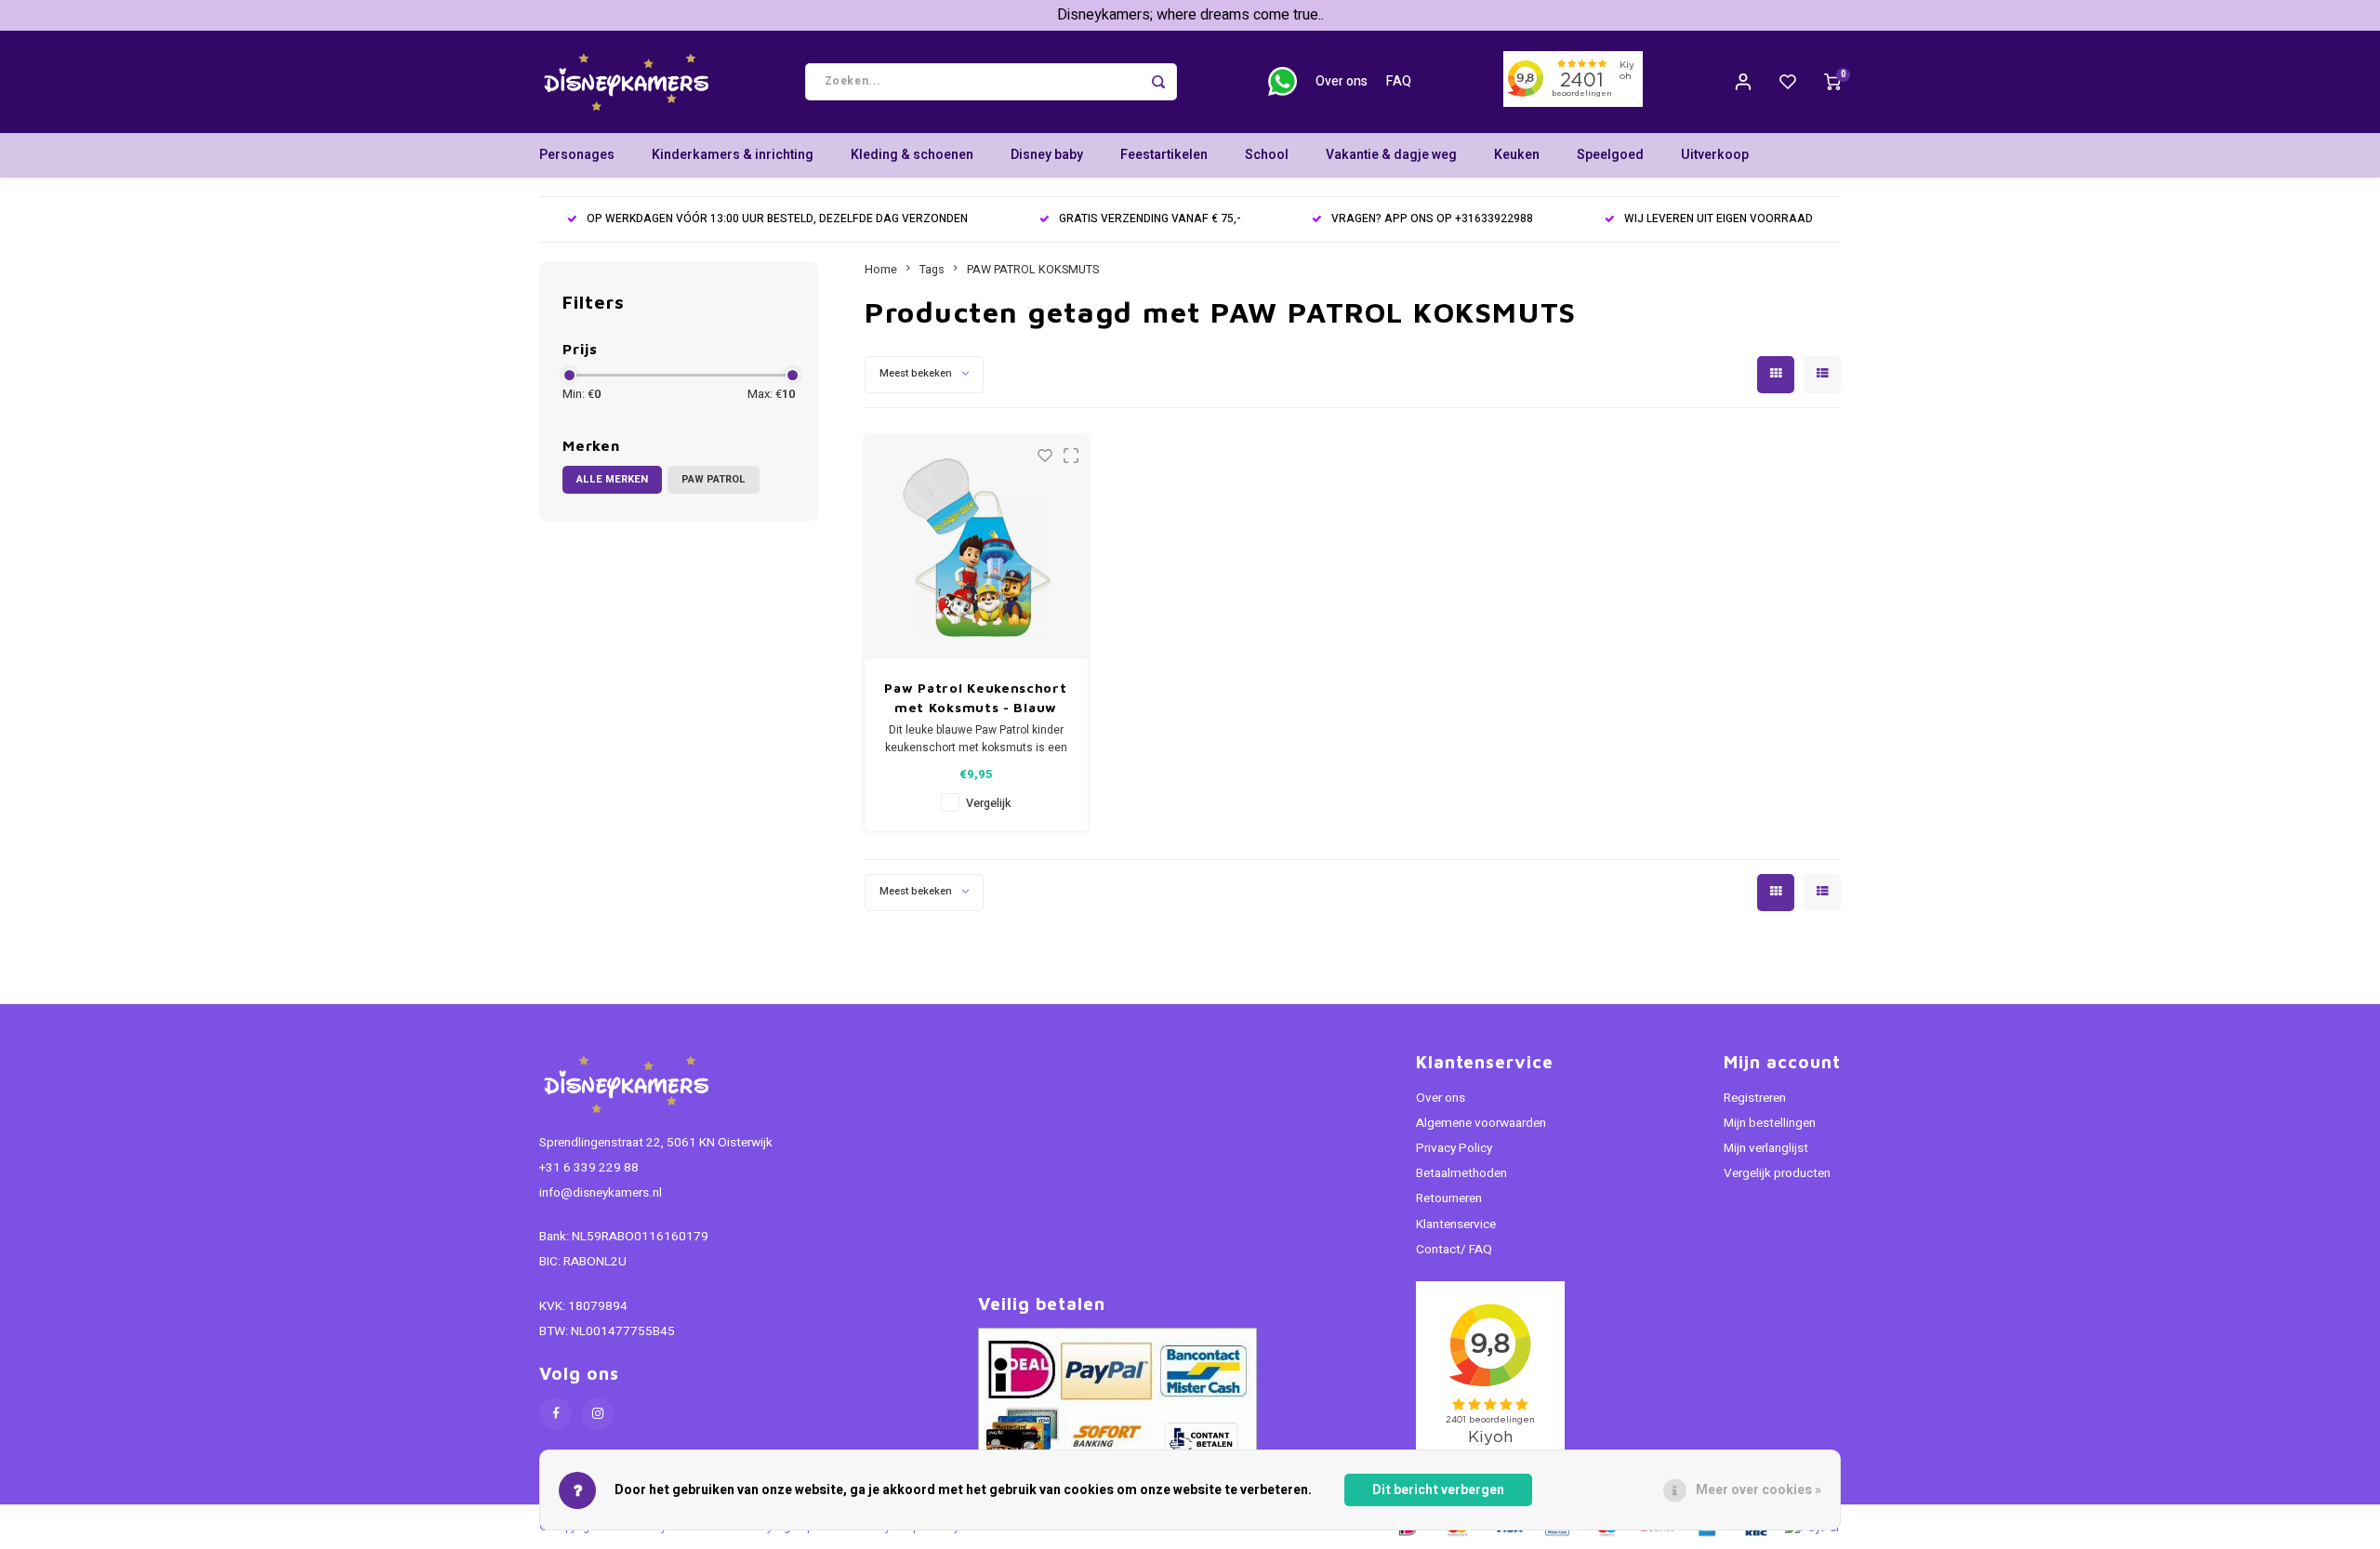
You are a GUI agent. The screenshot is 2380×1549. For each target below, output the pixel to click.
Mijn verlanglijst (1766, 1148)
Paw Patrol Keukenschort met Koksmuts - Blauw (975, 697)
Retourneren (1449, 1198)
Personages (577, 155)
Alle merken (612, 479)
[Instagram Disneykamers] (597, 1414)
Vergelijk (988, 803)
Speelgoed (1610, 155)
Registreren (1755, 1098)
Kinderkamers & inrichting (733, 155)
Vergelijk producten (1777, 1173)
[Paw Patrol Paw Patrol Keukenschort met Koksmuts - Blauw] (976, 548)
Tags (932, 270)
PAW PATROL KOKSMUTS (1033, 270)
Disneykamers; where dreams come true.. (1190, 15)
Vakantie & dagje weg (1391, 155)
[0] (1832, 82)
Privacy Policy (1454, 1148)
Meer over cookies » (1759, 1490)
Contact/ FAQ (1454, 1250)
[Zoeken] (1158, 82)
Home (881, 270)
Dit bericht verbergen (1438, 1490)
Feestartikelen (1164, 155)
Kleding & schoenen (912, 155)
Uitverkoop (1715, 155)
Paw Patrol (714, 479)
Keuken (1517, 155)
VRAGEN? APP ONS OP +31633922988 (1432, 219)
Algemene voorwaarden (1481, 1123)
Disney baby (1047, 155)
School (1267, 155)
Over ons (1342, 81)
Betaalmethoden (1461, 1173)
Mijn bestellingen (1770, 1123)
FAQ (1399, 81)
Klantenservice (1456, 1225)
